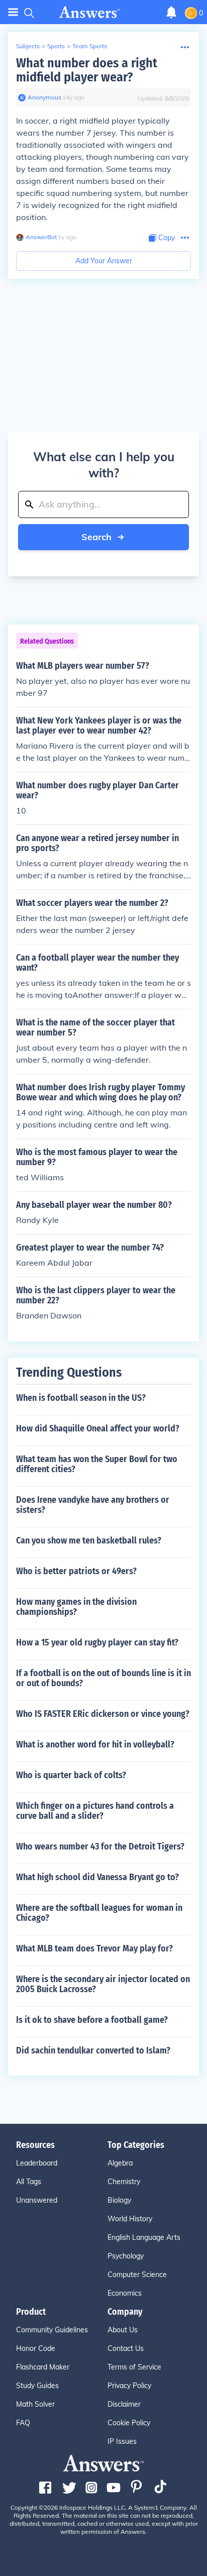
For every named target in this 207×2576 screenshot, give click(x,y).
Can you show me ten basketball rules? (89, 1540)
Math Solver (35, 2404)
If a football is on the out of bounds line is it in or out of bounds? (103, 1678)
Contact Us (126, 2348)
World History (130, 2219)
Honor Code (36, 2348)
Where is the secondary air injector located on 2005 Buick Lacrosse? (103, 1984)
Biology (119, 2200)
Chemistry (124, 2182)
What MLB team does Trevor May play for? (94, 1948)
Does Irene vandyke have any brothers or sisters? (93, 1505)
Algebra (120, 2163)
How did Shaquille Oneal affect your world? (98, 1428)
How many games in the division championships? (76, 1607)
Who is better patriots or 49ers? (76, 1571)
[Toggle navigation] (13, 12)
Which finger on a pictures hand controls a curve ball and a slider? (95, 1811)
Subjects (28, 46)
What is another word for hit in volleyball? (95, 1744)
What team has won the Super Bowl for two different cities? (97, 1464)
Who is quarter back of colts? (71, 1775)
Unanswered (37, 2200)
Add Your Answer (104, 261)
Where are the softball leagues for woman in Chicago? (99, 1913)
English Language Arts (144, 2237)
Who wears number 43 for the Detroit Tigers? (100, 1846)
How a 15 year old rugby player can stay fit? (97, 1642)
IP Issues (122, 2441)
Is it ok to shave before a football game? (92, 2020)
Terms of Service (134, 2367)
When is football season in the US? (81, 1398)
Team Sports (90, 46)
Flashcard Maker (43, 2367)
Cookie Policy (129, 2423)
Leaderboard (37, 2163)
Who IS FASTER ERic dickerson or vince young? (103, 1714)
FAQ (23, 2423)
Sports (56, 46)
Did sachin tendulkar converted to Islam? (93, 2050)
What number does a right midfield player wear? (87, 70)
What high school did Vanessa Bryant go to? (97, 1877)
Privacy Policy (129, 2386)
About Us (123, 2330)
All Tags (29, 2182)
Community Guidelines (52, 2330)
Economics (125, 2293)
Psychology (126, 2256)
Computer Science (137, 2275)
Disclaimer (124, 2404)
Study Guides (37, 2386)
